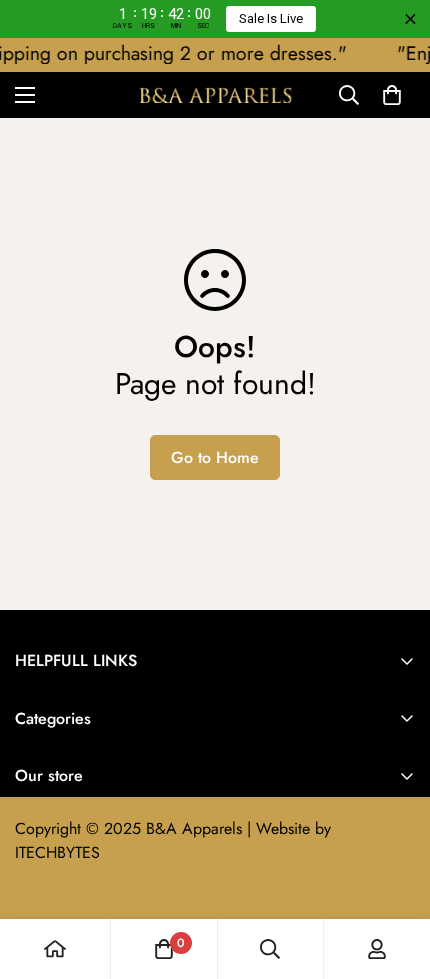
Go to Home (215, 457)
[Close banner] (410, 19)
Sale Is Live (271, 18)
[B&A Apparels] (215, 95)
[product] (55, 949)
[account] (377, 949)
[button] (392, 95)
